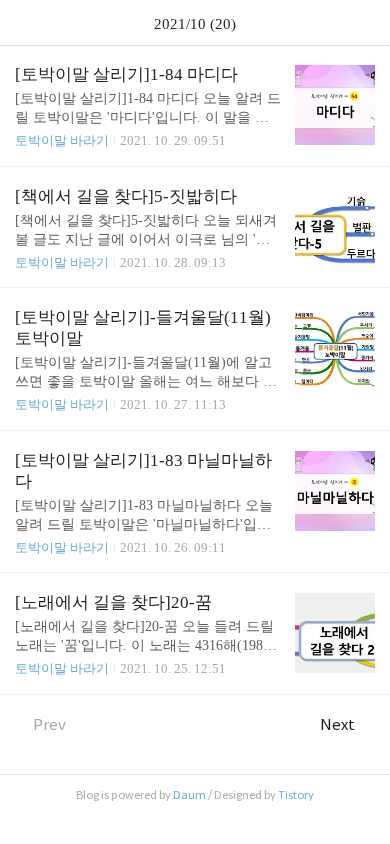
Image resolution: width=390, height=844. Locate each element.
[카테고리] (24, 22)
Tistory (296, 795)
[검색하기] (365, 22)
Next (337, 724)
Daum (189, 795)
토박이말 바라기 (62, 140)
